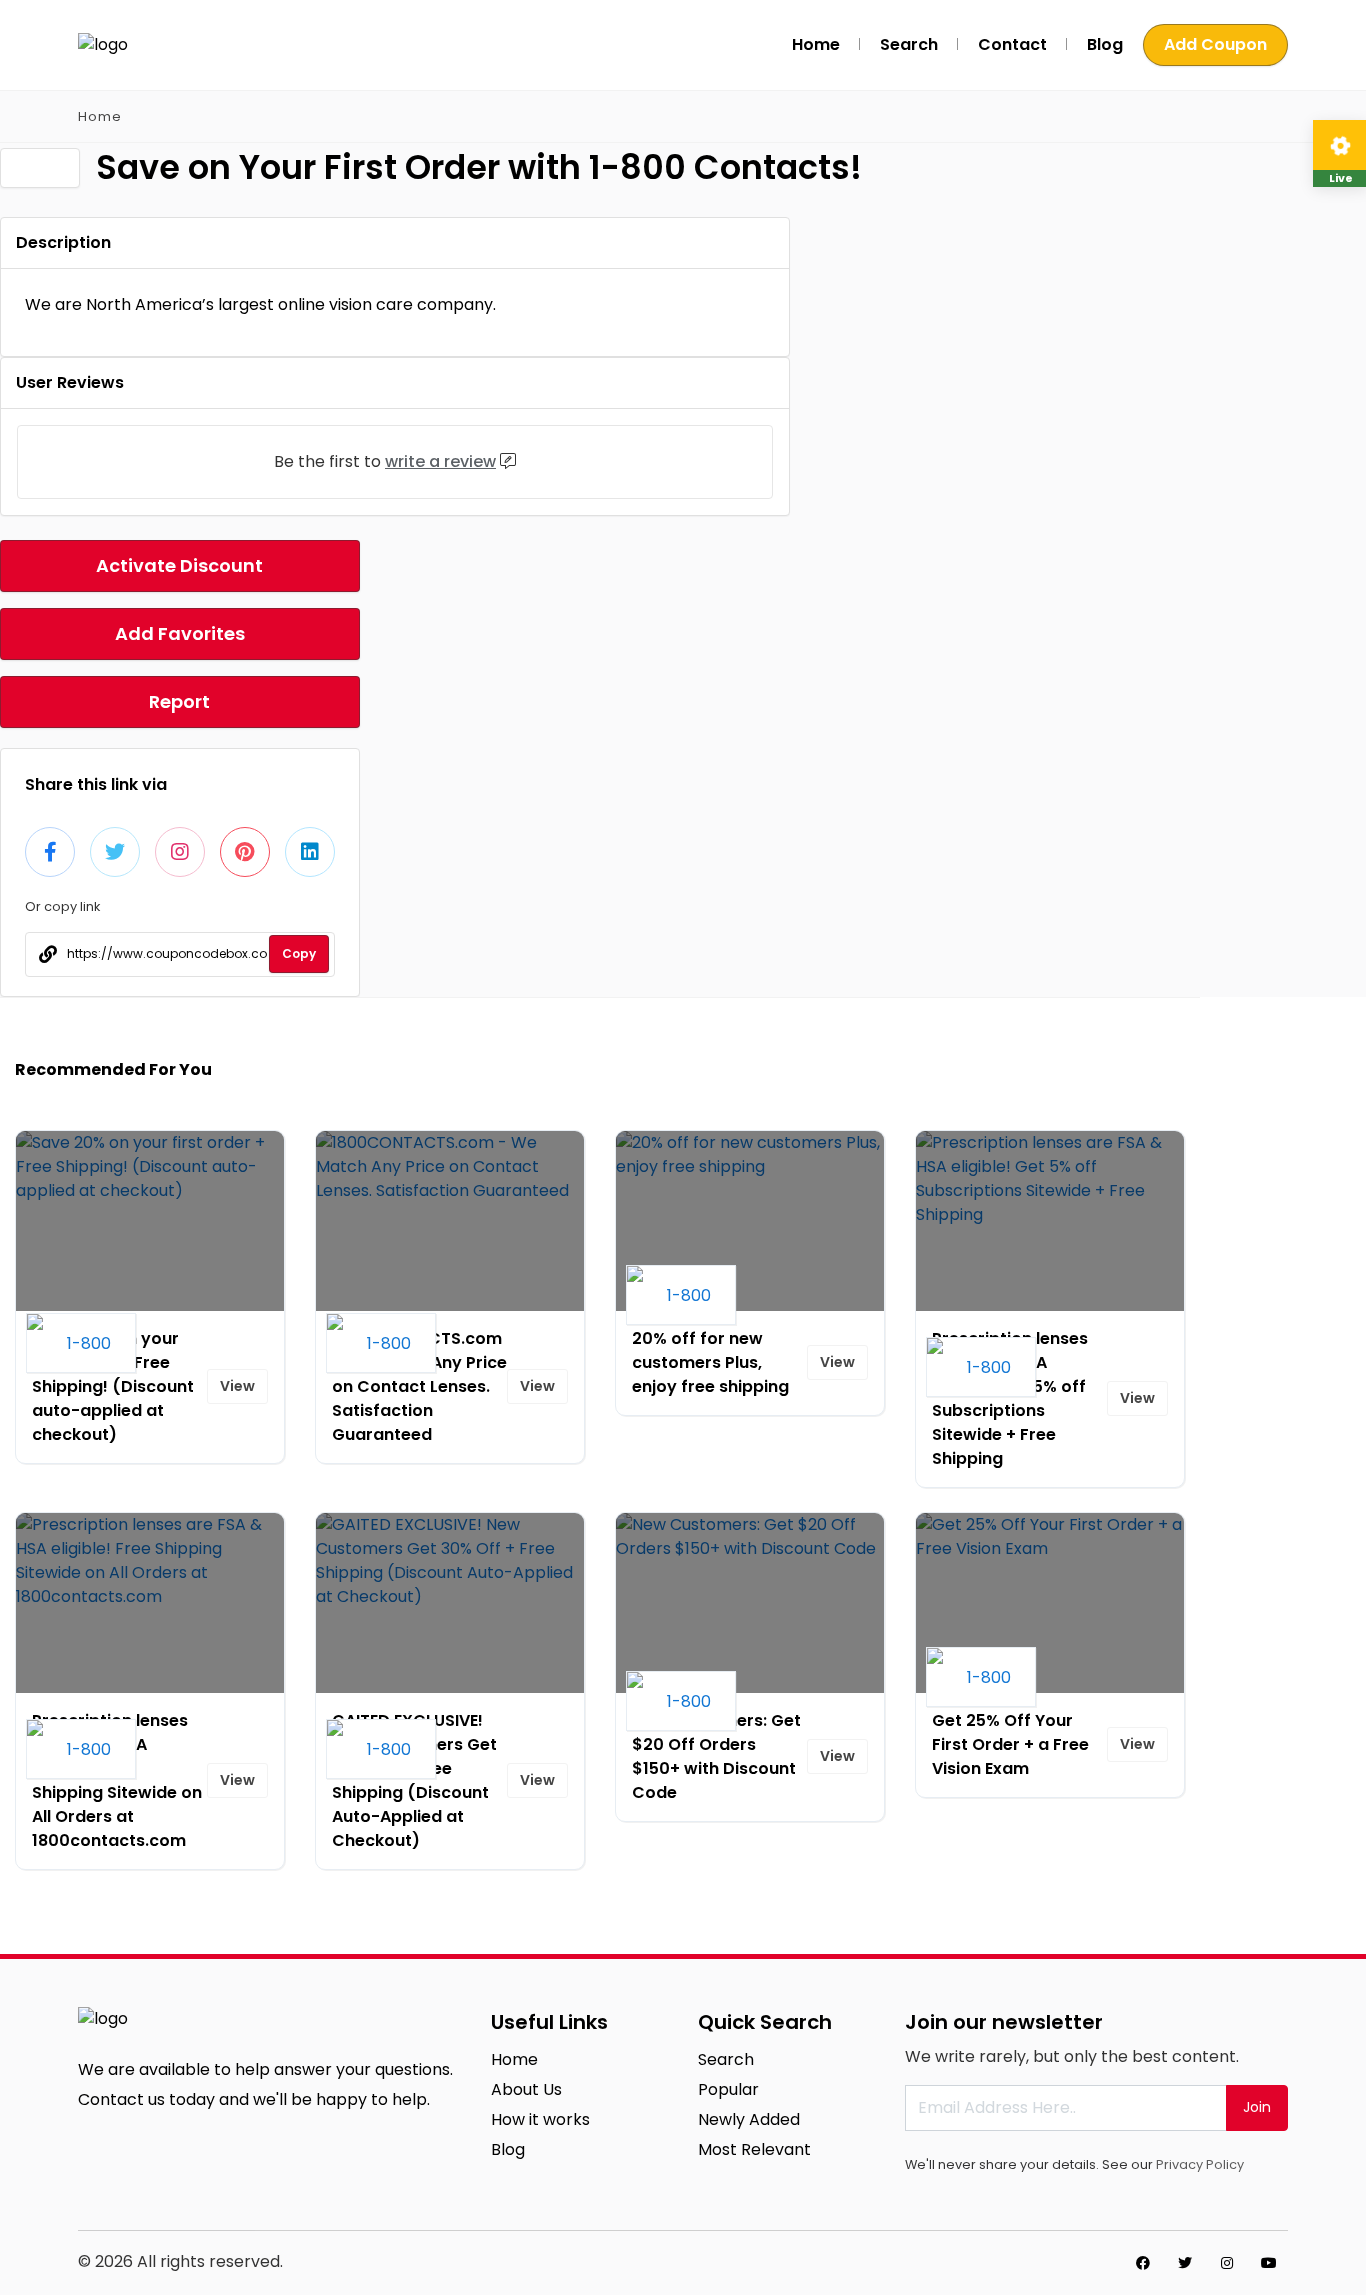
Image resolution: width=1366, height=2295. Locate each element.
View (237, 1386)
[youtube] (1269, 2263)
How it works (540, 2119)
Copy (299, 953)
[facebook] (1143, 2263)
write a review (440, 461)
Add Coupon (1215, 44)
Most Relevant (754, 2149)
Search (909, 44)
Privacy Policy (1200, 2164)
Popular (728, 2089)
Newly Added (749, 2119)
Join (1257, 2107)
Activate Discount (179, 565)
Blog (1105, 44)
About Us (526, 2089)
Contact (1012, 44)
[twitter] (1185, 2263)
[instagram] (1227, 2263)
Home (816, 44)
